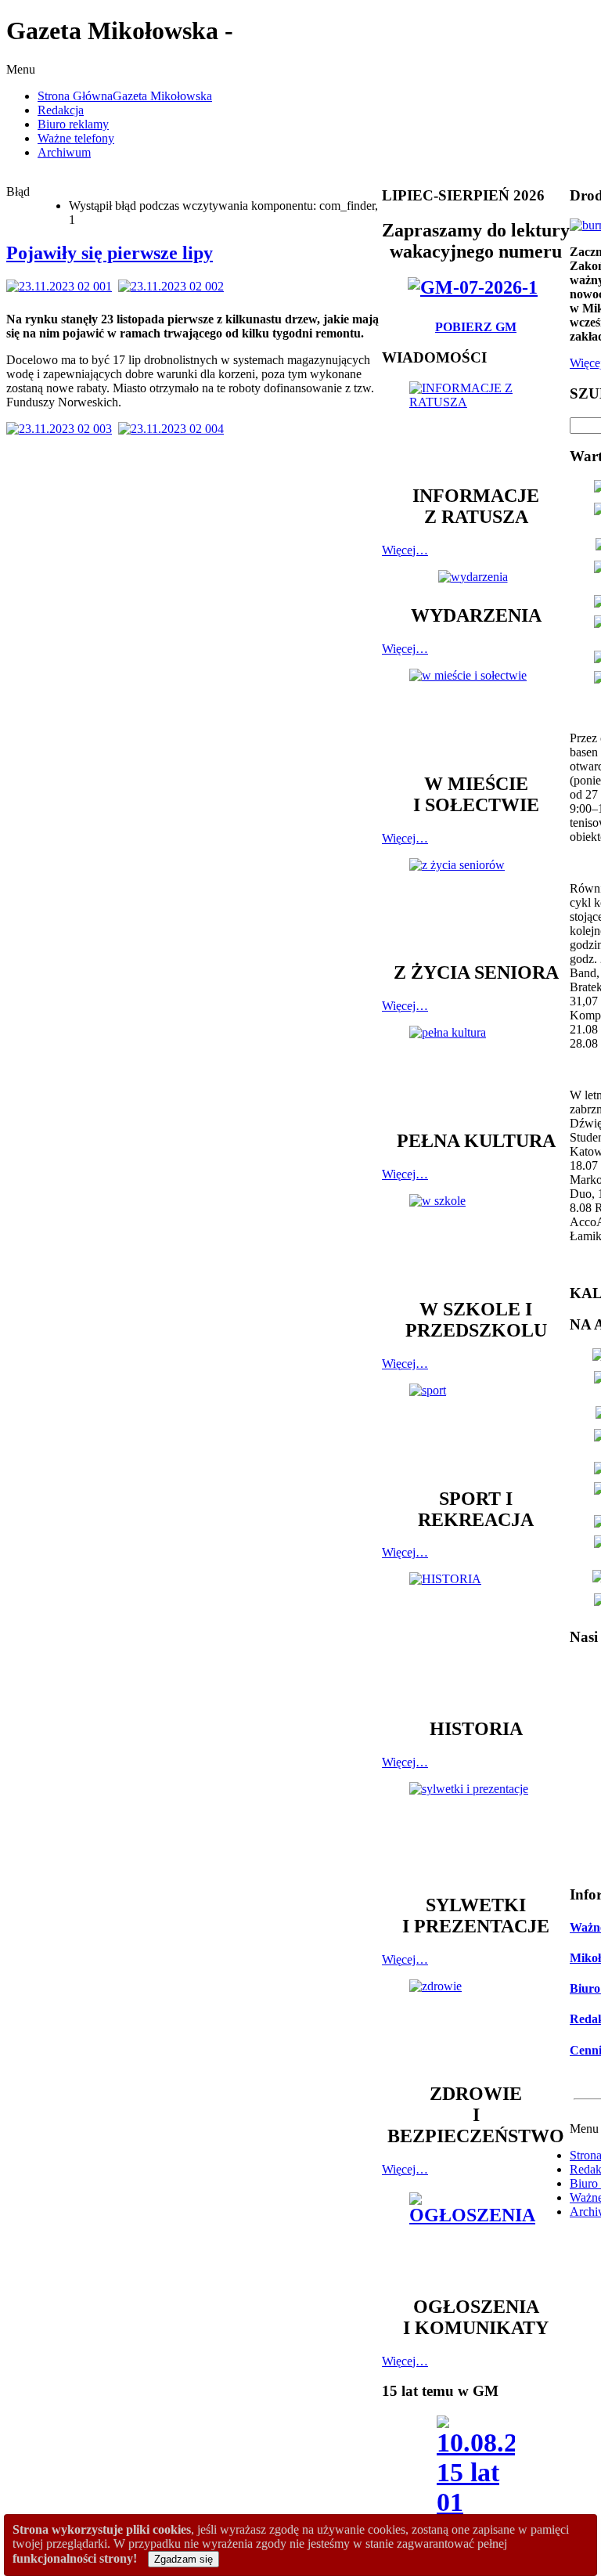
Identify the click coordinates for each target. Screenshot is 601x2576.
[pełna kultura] (476, 1070)
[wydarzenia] (476, 577)
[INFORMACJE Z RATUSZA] (476, 426)
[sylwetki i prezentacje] (476, 1831)
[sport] (476, 1428)
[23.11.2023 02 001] (62, 286)
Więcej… (405, 550)
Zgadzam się (184, 2559)
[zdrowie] (476, 2024)
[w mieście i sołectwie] (476, 713)
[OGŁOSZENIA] (476, 2237)
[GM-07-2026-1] (476, 287)
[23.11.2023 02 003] (62, 429)
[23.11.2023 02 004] (174, 429)
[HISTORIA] (476, 1638)
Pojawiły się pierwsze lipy (110, 253)
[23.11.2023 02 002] (174, 286)
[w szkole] (476, 1239)
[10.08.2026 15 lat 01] (476, 2471)
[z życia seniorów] (476, 902)
